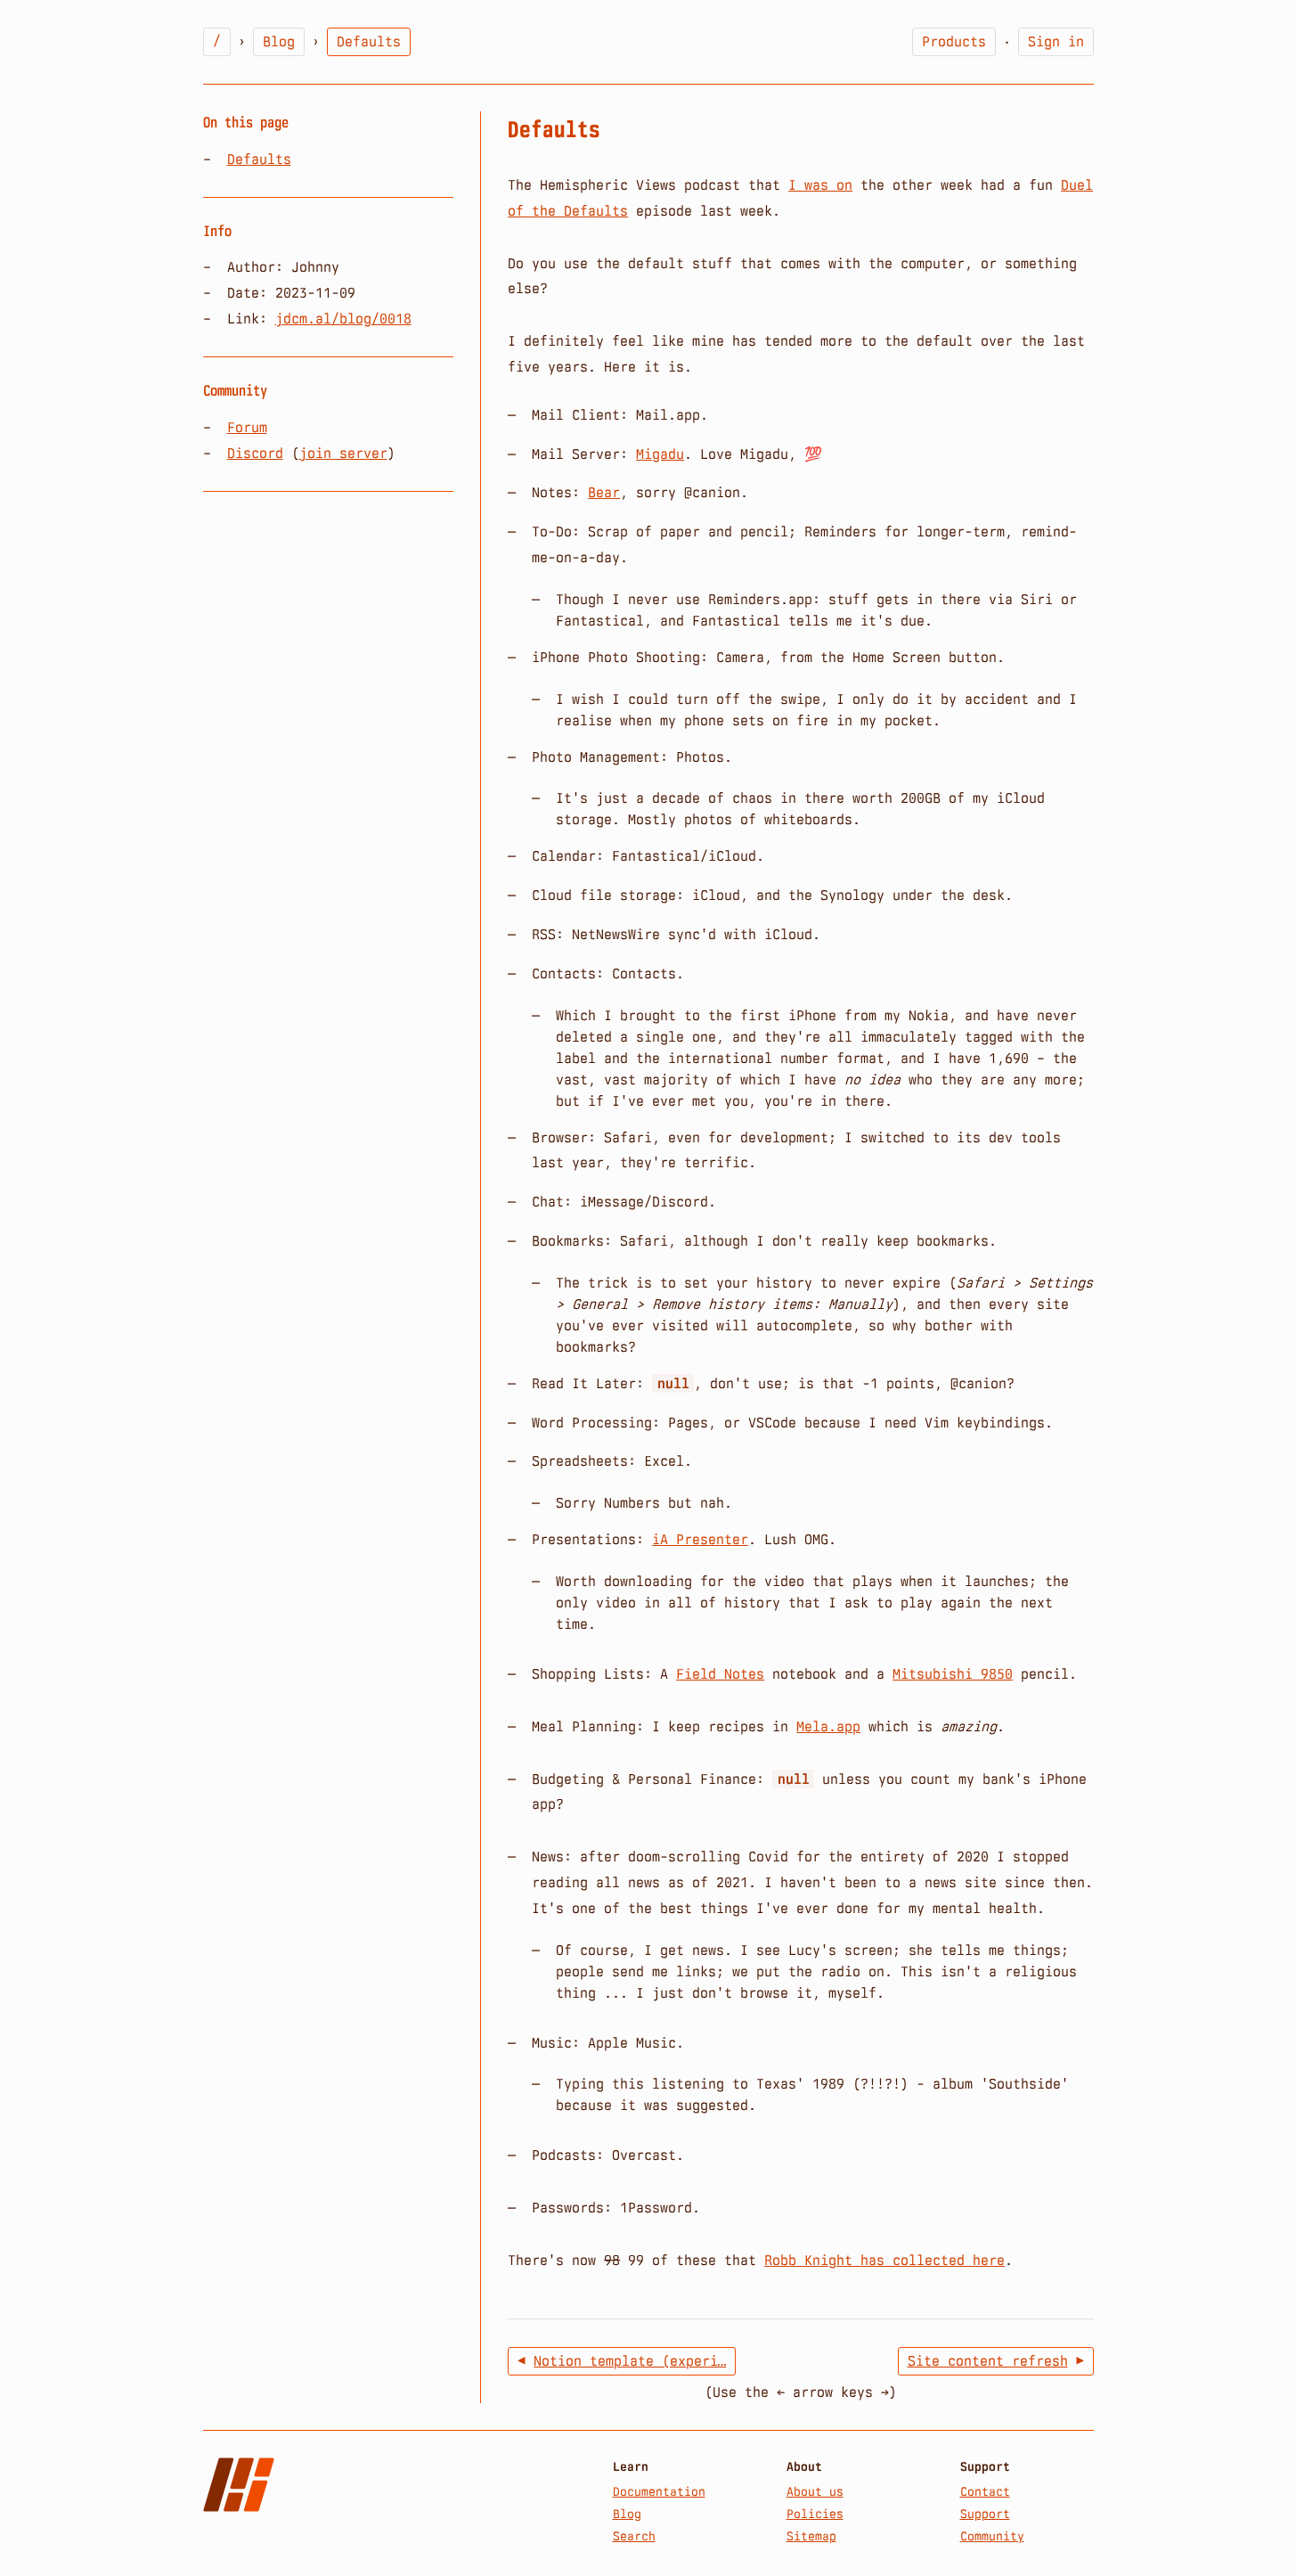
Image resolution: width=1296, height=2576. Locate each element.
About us (815, 2491)
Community (992, 2536)
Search (634, 2536)
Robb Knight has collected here (884, 2260)
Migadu (660, 454)
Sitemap (811, 2536)
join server (343, 453)
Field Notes (720, 1674)
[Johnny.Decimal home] (239, 2485)
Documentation (659, 2491)
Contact (985, 2491)
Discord (255, 453)
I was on (820, 185)
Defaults (259, 159)
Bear (604, 492)
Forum (247, 427)
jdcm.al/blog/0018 (343, 319)
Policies (815, 2514)
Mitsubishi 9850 (953, 1674)
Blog (279, 41)
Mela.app (828, 1726)
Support (985, 2514)
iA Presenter (700, 1539)
